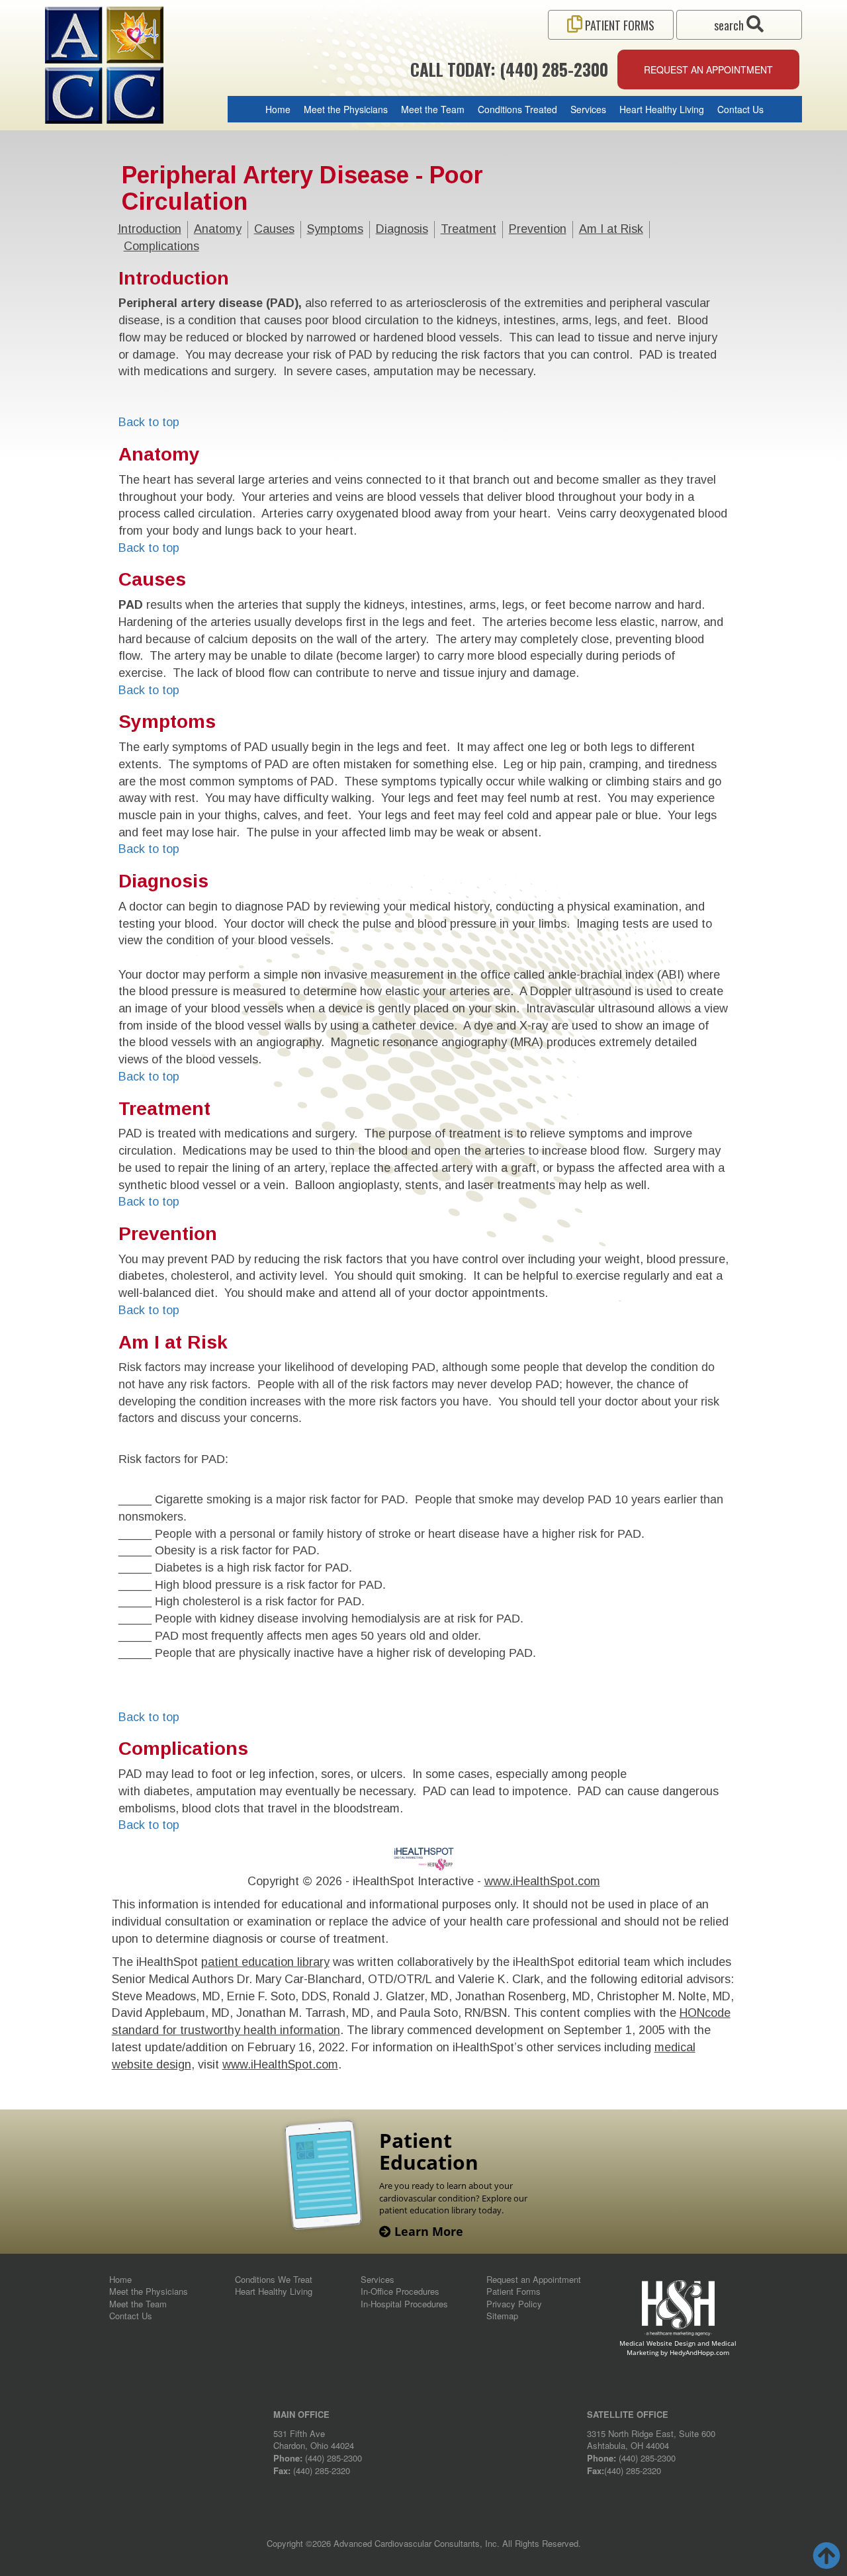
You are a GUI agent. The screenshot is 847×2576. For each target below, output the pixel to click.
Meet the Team (433, 109)
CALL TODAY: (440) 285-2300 (509, 69)
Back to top (149, 422)
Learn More (427, 2231)
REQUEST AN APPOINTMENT (708, 69)
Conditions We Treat (274, 2279)
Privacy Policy (514, 2304)
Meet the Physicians (346, 109)
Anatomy (218, 229)
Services (588, 109)
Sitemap (502, 2316)
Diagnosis (402, 229)
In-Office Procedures (400, 2291)
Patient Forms (513, 2291)
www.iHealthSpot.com (542, 1881)
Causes (274, 229)
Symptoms (335, 229)
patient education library (265, 1962)
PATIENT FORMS (618, 25)
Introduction (150, 229)
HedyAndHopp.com (699, 2352)
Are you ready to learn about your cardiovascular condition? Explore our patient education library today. (453, 2198)
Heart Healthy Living (662, 109)
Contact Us (740, 109)
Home (278, 109)
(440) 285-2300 (334, 2458)
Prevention (538, 229)
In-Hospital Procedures (404, 2304)
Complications (161, 246)
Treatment (468, 229)
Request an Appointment (534, 2279)
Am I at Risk (611, 229)
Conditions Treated (517, 109)
